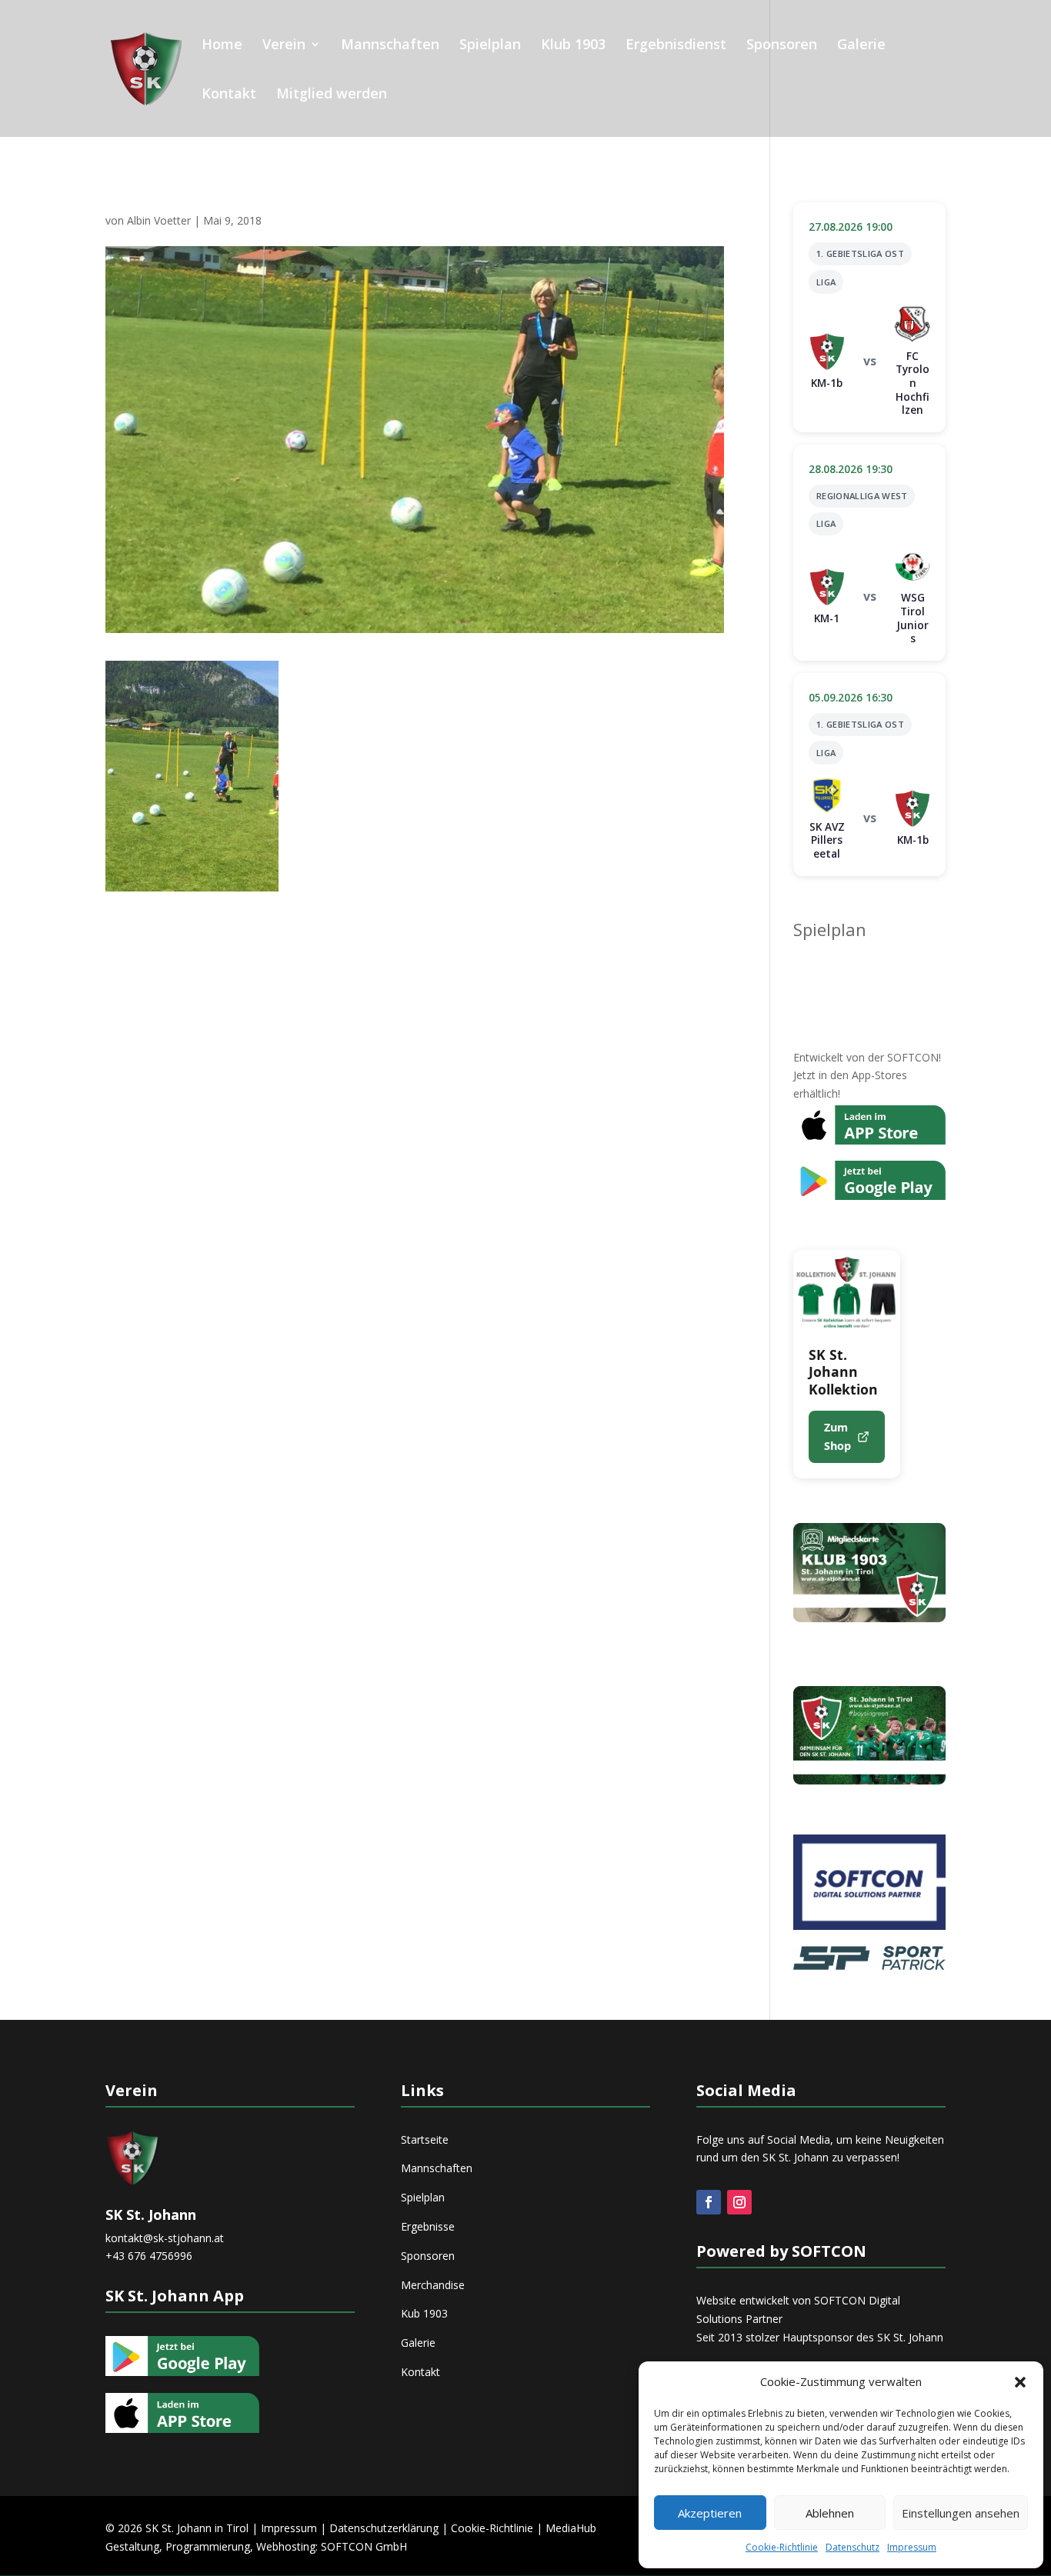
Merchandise (433, 2285)
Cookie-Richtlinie (782, 2547)
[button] (1020, 2382)
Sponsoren (782, 46)
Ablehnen (830, 2513)
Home (222, 46)
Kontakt (229, 95)
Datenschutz (852, 2547)
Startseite (425, 2139)
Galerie (861, 46)
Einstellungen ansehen (961, 2513)
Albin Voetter (159, 220)
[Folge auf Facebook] (709, 2202)
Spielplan (490, 46)
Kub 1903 (424, 2313)
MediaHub (571, 2528)
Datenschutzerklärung (384, 2528)
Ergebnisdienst (676, 46)
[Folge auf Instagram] (739, 2202)
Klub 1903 (573, 46)
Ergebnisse (428, 2226)
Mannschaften (390, 46)
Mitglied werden (332, 95)
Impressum (912, 2547)
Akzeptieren (710, 2513)
